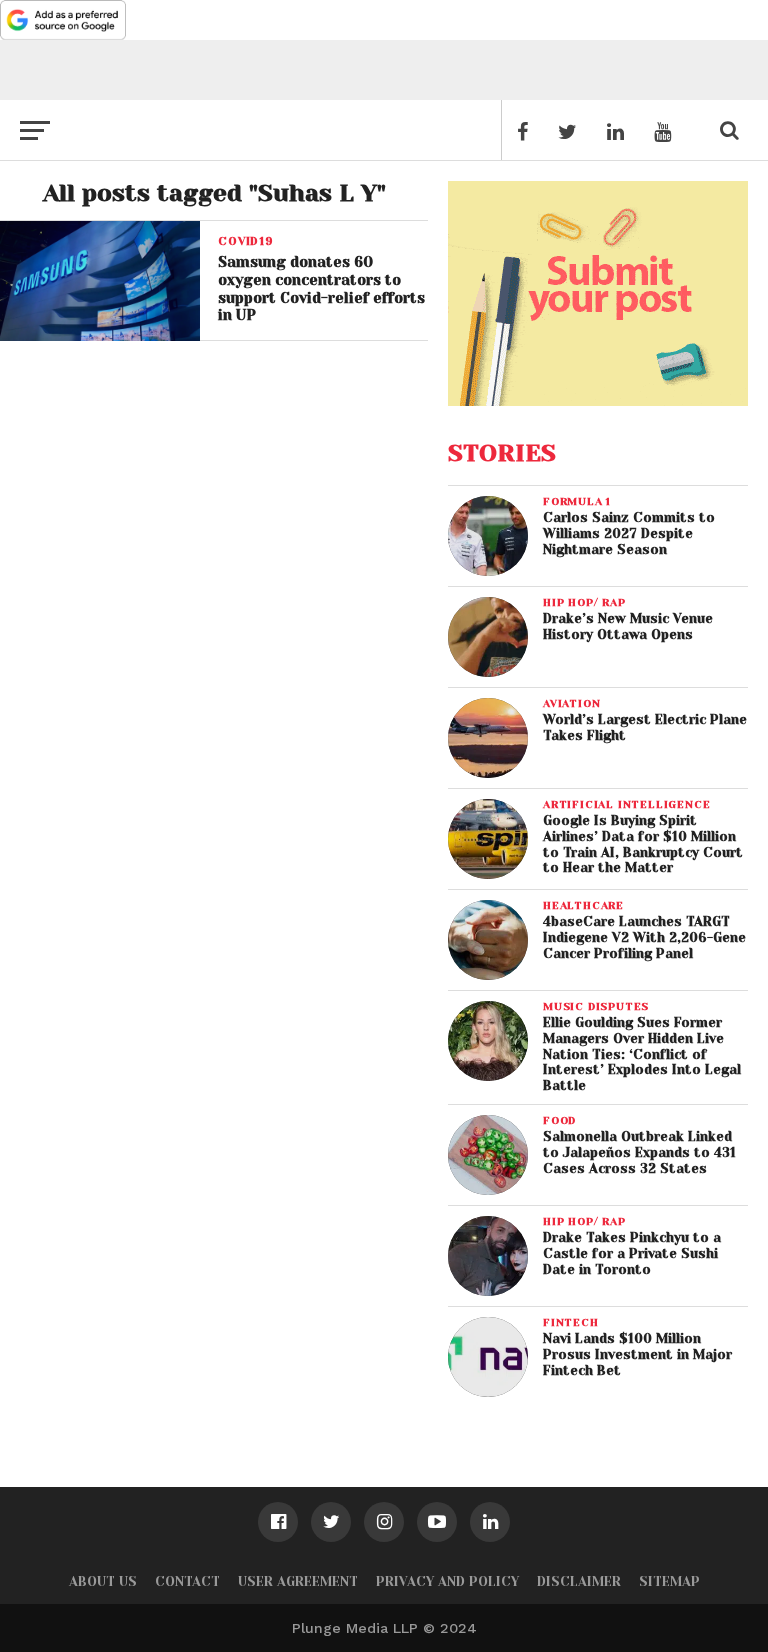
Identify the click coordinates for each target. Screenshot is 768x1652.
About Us (103, 1581)
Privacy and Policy (447, 1581)
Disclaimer (579, 1581)
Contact (187, 1581)
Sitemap (669, 1581)
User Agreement (298, 1581)
